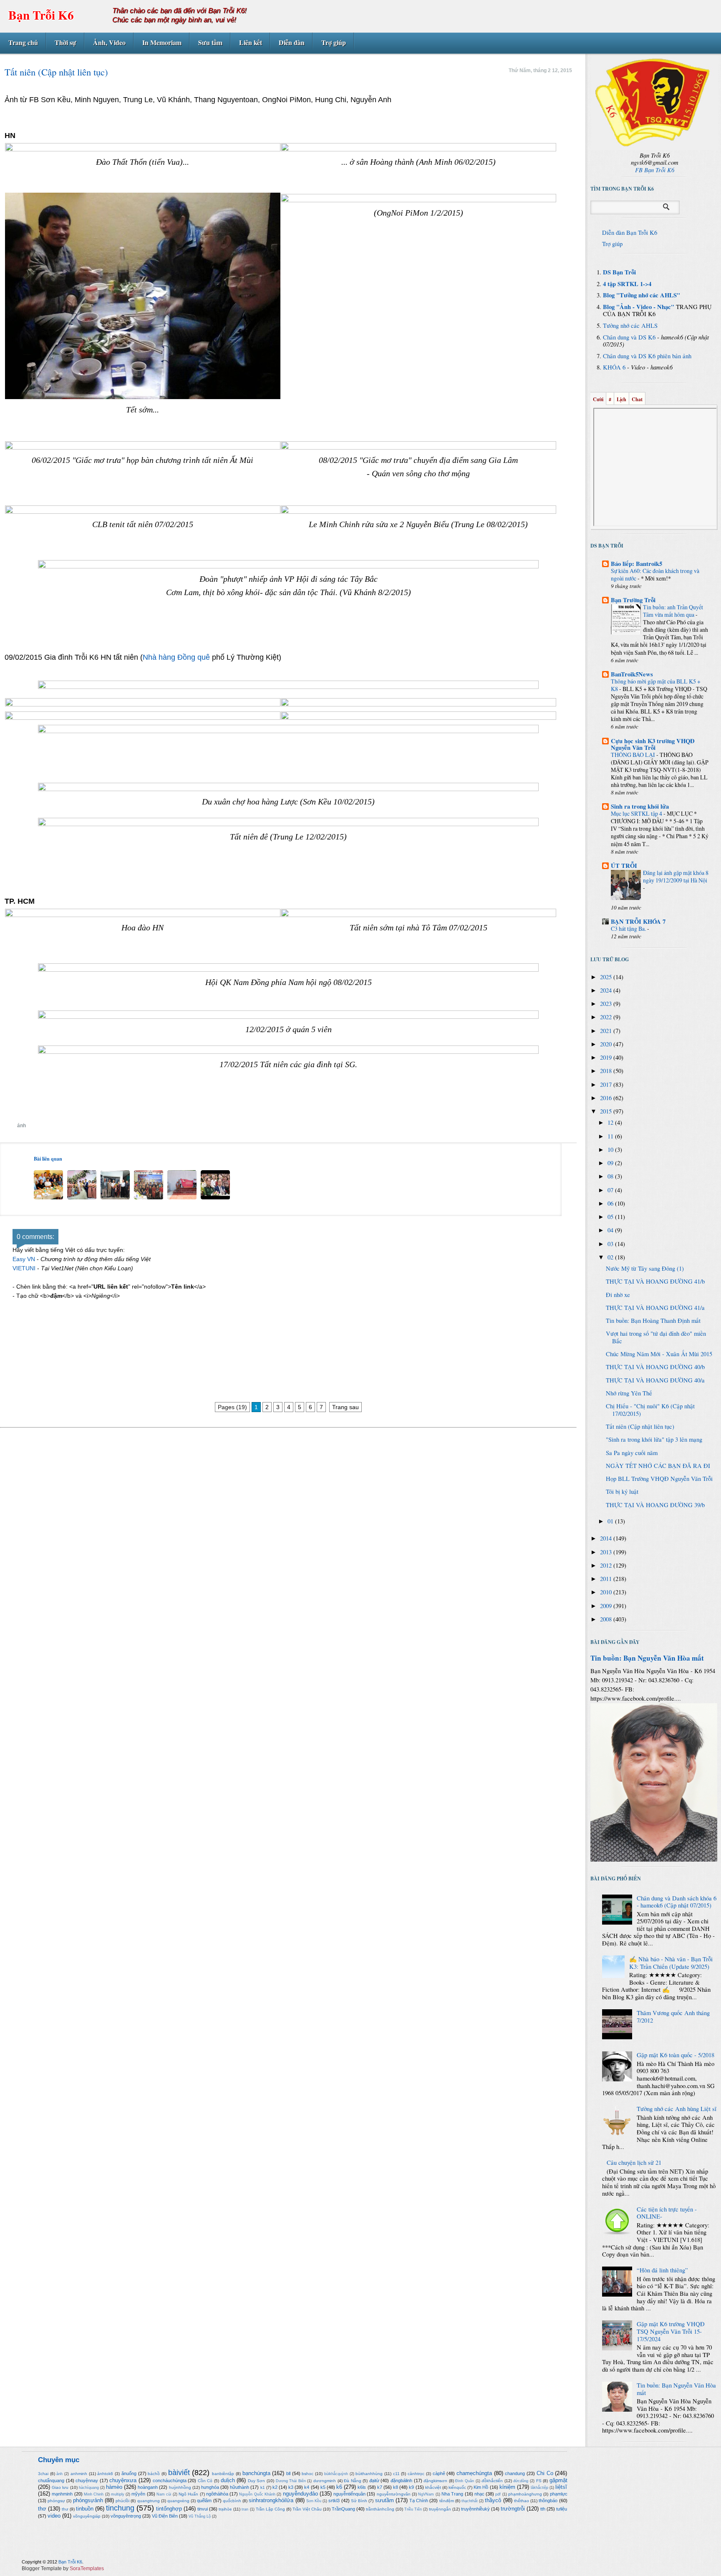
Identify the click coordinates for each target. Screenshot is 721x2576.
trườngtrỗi (513, 2509)
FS (539, 2481)
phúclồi (122, 2501)
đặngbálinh (401, 2480)
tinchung (120, 2508)
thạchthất (470, 2501)
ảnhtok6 (105, 2474)
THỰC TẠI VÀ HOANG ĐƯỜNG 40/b (655, 1367)
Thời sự (66, 42)
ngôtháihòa (217, 2494)
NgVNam (426, 2494)
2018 (607, 1071)
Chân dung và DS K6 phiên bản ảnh (647, 356)
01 (611, 1521)
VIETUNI (24, 1268)
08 (611, 1176)
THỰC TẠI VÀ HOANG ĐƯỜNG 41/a (655, 1308)
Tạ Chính (419, 2501)
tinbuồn (85, 2509)
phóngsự (56, 2501)
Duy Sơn (257, 2481)
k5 (323, 2487)
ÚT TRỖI (624, 866)
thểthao (522, 2501)
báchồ (154, 2474)
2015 (607, 1111)
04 (611, 1230)
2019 (607, 1057)
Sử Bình (359, 2501)
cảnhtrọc (416, 2474)
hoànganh (148, 2487)
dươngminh (325, 2481)
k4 (307, 2487)
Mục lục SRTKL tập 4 (637, 813)
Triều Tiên (413, 2509)
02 (611, 1257)
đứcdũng (521, 2481)
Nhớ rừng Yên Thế (629, 1393)
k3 (291, 2487)
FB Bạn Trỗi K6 (655, 170)
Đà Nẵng (353, 2481)
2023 (607, 1004)
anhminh (79, 2474)
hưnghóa (210, 2487)
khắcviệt (433, 2487)
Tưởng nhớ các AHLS (630, 325)
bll (288, 2473)
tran (245, 2509)
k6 (339, 2487)
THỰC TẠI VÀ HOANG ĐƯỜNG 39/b (655, 1505)
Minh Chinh (94, 2494)
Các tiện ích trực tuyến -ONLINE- (667, 2213)
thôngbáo (548, 2501)
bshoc (308, 2474)
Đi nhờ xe (618, 1295)
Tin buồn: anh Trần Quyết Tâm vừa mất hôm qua (673, 611)
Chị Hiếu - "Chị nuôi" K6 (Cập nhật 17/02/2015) (650, 1410)
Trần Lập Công (270, 2509)
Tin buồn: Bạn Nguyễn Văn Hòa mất (647, 1658)
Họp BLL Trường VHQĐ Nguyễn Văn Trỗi (659, 1479)
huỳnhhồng (180, 2487)
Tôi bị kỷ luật (622, 1492)
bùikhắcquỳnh (336, 2474)
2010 (607, 1592)
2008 (607, 1619)
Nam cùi (164, 2494)
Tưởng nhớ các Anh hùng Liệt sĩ (677, 2109)
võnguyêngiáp (87, 2516)
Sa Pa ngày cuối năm (632, 1453)
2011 (607, 1579)
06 (611, 1203)
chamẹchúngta (474, 2473)
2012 (607, 1565)
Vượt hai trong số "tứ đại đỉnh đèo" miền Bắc (656, 1337)
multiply (118, 2494)
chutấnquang (51, 2480)
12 (611, 1122)
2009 (607, 1606)
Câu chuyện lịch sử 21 (634, 2163)
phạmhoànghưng (525, 2494)
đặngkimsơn (435, 2481)
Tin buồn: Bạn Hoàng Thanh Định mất (653, 1321)
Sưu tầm (210, 42)
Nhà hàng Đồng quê (176, 657)
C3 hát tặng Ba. (629, 929)
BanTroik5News (632, 674)
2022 (607, 1017)
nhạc (479, 2494)
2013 (607, 1552)
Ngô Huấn (188, 2494)
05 (611, 1217)
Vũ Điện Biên (165, 2516)
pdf (498, 2494)
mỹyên (138, 2494)
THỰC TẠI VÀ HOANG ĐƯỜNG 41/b (655, 1281)
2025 (607, 977)
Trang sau (345, 1407)
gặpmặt (558, 2480)
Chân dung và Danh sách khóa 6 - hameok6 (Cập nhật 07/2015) (677, 1902)
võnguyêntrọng (126, 2516)
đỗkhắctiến (492, 2481)
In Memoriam (162, 42)
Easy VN (24, 1259)
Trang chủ (23, 42)
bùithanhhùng (369, 2474)
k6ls (362, 2487)
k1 (263, 2487)
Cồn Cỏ (205, 2481)
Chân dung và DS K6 (629, 337)
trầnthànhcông (380, 2509)
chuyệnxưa (123, 2480)
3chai (43, 2474)
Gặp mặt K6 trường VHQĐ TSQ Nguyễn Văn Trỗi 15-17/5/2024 (671, 2331)
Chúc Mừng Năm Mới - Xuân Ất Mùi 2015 (659, 1354)
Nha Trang (452, 2494)
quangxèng (178, 2501)
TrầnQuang (343, 2509)
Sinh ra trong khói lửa (640, 806)
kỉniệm (507, 2487)
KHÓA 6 (614, 367)
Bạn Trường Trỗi (633, 600)
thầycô (493, 2500)
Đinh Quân (465, 2481)
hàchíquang (89, 2488)
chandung (515, 2473)
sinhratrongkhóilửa (271, 2500)
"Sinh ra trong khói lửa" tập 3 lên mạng (654, 1439)
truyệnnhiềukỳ (475, 2509)
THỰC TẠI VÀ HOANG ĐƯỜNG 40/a (655, 1380)
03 (611, 1244)
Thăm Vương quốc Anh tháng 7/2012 (673, 2017)
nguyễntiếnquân (349, 2494)
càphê (439, 2473)
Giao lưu (60, 2487)
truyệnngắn (440, 2509)
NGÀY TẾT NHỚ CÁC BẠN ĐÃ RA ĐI (658, 1466)
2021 (607, 1031)
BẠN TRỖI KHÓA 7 (638, 921)
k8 (396, 2487)
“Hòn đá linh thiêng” (662, 2270)
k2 (275, 2487)
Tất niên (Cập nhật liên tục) (640, 1426)
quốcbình (232, 2501)
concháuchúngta (170, 2480)
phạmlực (559, 2494)
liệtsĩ (561, 2487)
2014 (607, 1538)
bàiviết (179, 2473)
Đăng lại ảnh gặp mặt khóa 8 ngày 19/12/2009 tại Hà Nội (676, 876)
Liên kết (251, 42)
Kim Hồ (481, 2487)
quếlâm (204, 2501)
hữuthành (239, 2487)
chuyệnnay (87, 2480)
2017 (607, 1084)
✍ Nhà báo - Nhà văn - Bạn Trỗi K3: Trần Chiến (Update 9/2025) (671, 1963)
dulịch (228, 2480)
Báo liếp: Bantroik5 (637, 564)
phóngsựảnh (88, 2500)
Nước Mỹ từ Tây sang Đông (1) (645, 1268)
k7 (380, 2487)
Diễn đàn (292, 42)
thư (65, 2509)
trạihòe (225, 2509)
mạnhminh (62, 2494)
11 (611, 1136)
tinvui (203, 2509)
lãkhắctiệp (539, 2488)
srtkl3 (334, 2501)
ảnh (21, 1126)
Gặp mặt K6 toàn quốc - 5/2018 (676, 2055)
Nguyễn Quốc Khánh (257, 2494)
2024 (607, 990)
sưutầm (384, 2500)
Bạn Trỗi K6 (41, 15)
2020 (607, 1044)
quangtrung (149, 2501)
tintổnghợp (169, 2509)
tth (543, 2509)
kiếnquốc (457, 2487)
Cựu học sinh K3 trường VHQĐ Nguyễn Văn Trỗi (653, 744)
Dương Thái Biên (291, 2481)
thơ (42, 2509)
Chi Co (545, 2473)
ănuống (129, 2473)
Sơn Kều (314, 2501)
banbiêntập (223, 2474)
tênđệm (447, 2501)
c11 (396, 2474)
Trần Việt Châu (307, 2509)
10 (611, 1150)
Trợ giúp (334, 42)
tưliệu (562, 2509)
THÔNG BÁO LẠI (634, 755)
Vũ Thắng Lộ (200, 2516)
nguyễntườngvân (394, 2494)
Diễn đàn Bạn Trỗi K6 (630, 232)
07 (611, 1190)
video (54, 2516)
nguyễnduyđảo (300, 2494)
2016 (607, 1098)
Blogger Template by (63, 2568)
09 (611, 1163)
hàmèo (114, 2487)
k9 (411, 2487)
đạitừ (374, 2480)
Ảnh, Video (109, 42)
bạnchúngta (256, 2473)
